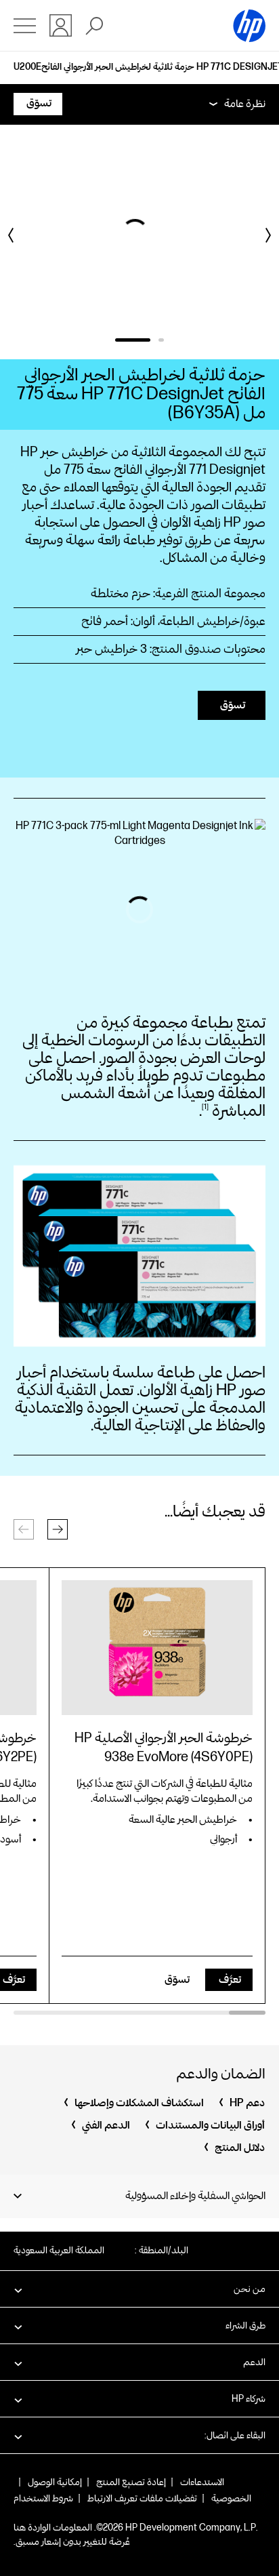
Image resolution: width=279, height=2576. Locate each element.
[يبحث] (94, 26)
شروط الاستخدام (43, 2498)
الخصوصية (231, 2498)
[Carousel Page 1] (163, 340)
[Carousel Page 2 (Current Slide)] (134, 340)
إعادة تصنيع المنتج (131, 2482)
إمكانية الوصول (55, 2482)
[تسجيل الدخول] (61, 25)
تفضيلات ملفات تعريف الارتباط (142, 2498)
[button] (58, 1529)
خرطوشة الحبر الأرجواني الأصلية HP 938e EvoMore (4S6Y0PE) (164, 1748)
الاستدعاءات (202, 2482)
